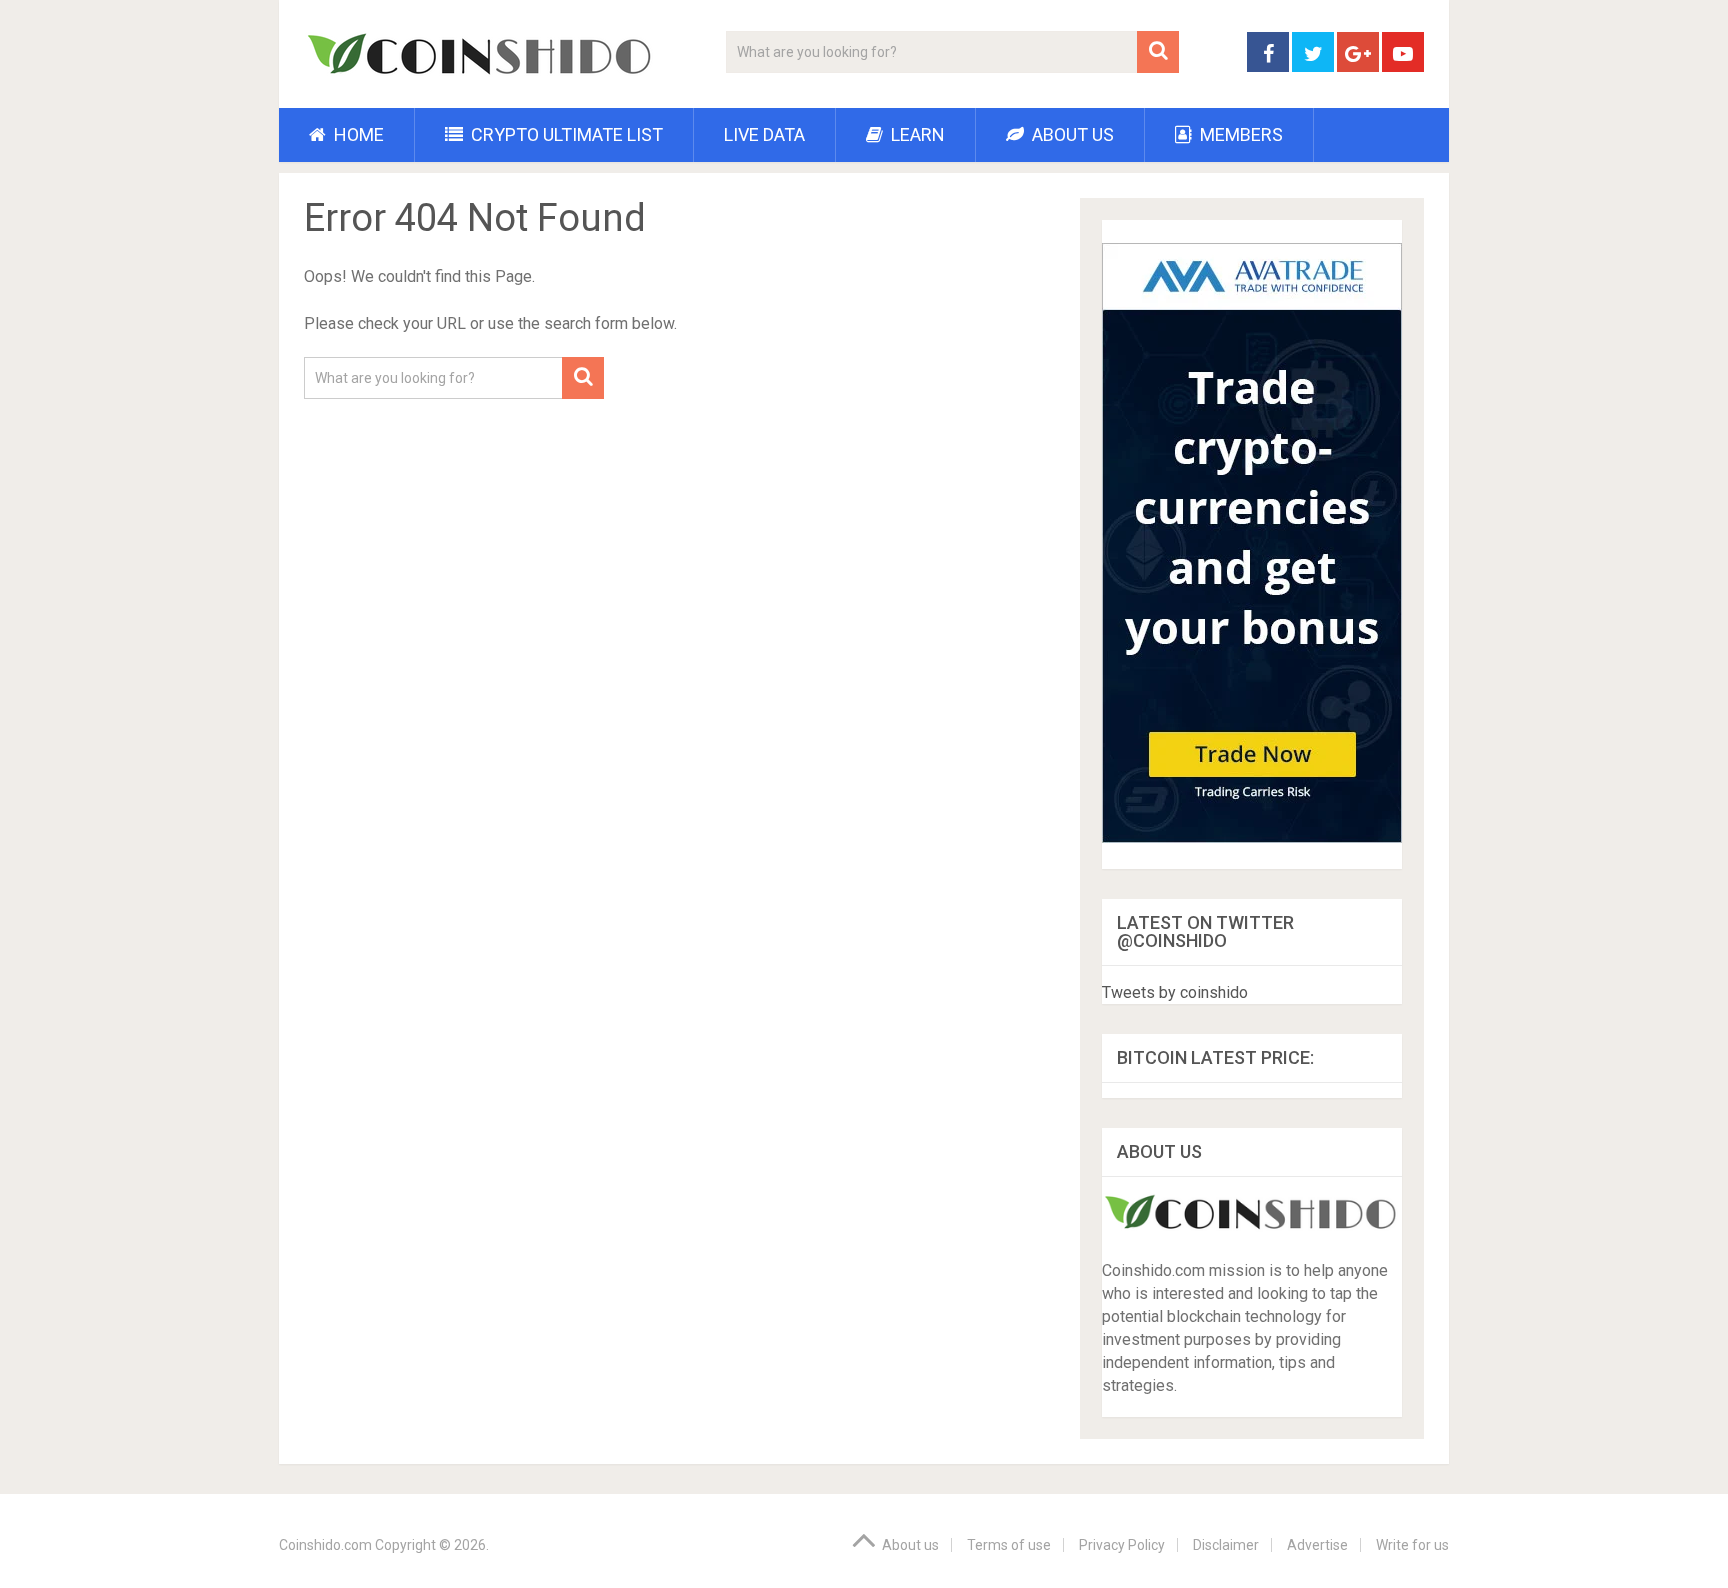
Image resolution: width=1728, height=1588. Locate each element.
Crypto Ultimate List (565, 134)
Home (357, 134)
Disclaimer (1226, 1545)
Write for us (1412, 1545)
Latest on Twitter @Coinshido (1205, 931)
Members (1239, 134)
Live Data (764, 134)
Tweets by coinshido (1175, 992)
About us (1071, 134)
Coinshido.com (325, 1545)
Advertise (1317, 1545)
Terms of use (1009, 1545)
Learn (916, 134)
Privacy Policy (1122, 1545)
